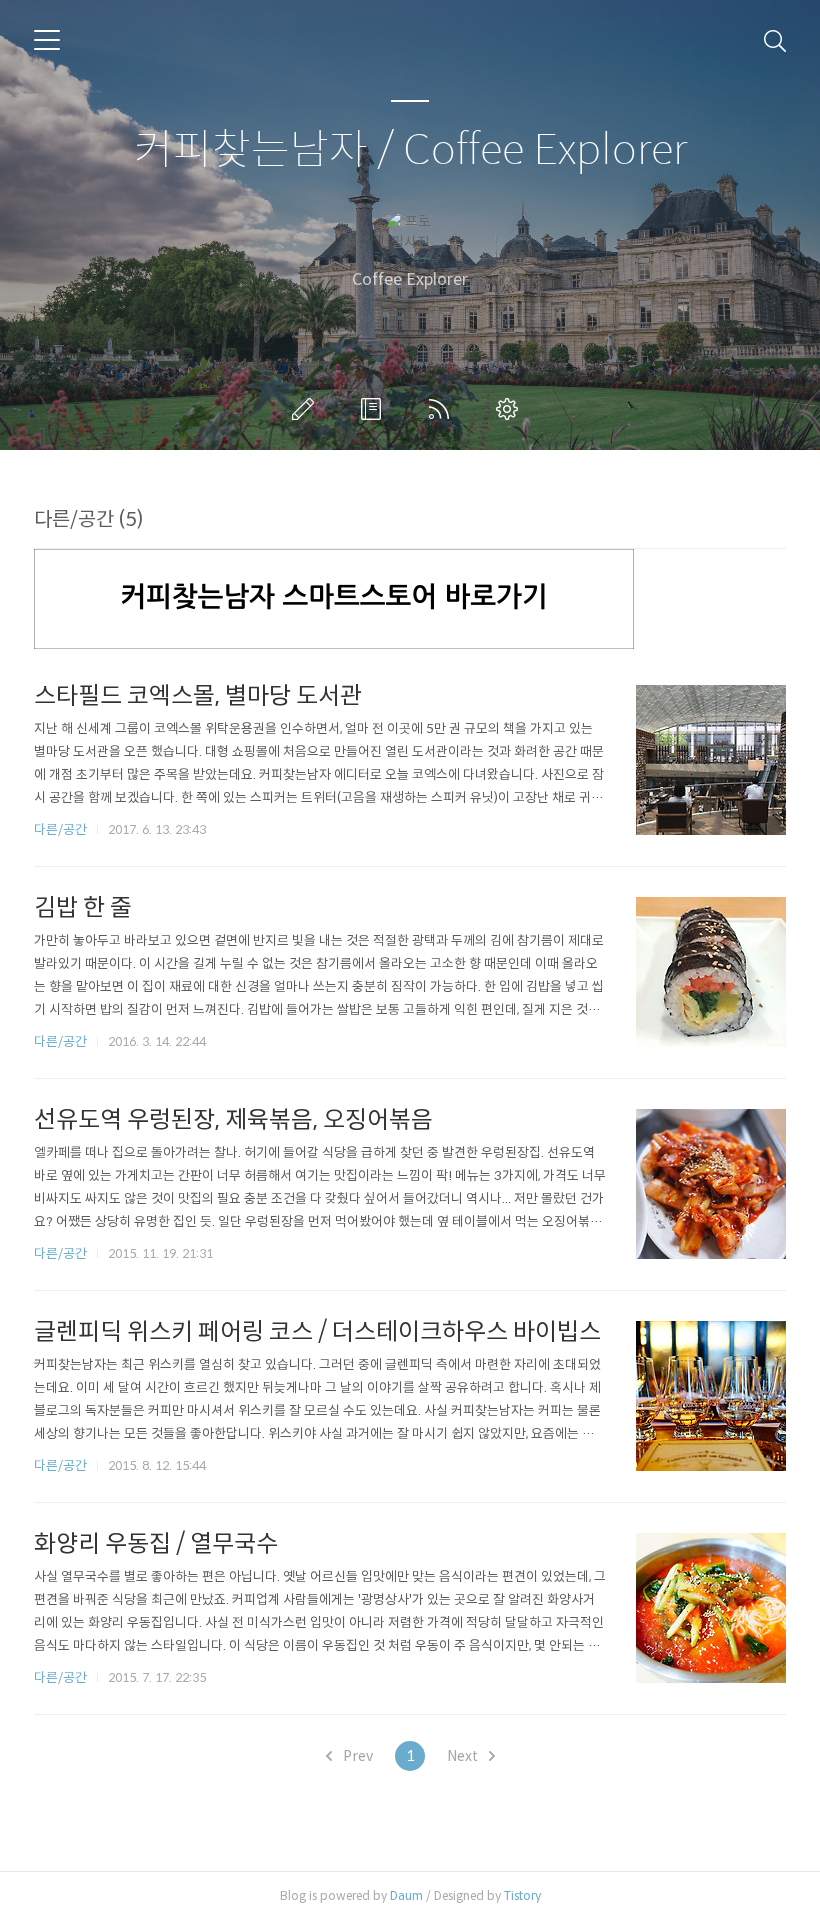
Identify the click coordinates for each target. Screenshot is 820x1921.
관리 (511, 409)
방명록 (375, 409)
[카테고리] (47, 40)
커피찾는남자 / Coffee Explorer (410, 150)
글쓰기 (307, 409)
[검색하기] (775, 40)
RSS (443, 409)
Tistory (522, 1895)
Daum (406, 1895)
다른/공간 (60, 829)
